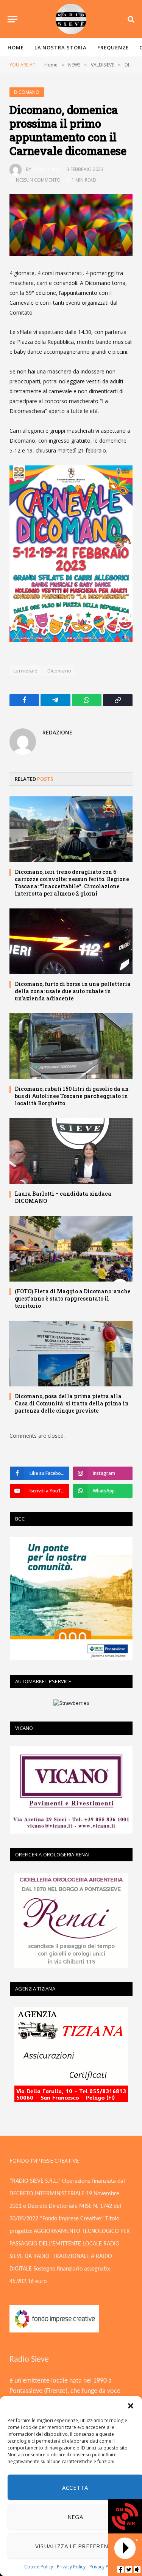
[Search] (130, 19)
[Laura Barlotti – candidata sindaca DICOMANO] (71, 1151)
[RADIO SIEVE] (71, 19)
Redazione (46, 169)
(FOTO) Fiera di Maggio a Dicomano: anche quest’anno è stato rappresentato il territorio (73, 1298)
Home (16, 47)
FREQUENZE (113, 47)
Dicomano (59, 671)
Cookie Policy (39, 2567)
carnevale (26, 671)
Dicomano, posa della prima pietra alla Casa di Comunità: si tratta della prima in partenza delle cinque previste (72, 1403)
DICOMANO (27, 92)
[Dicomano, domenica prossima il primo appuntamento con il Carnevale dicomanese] (71, 225)
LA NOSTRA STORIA (61, 47)
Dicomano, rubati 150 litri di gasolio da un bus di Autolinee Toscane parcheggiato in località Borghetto (72, 1096)
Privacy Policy (71, 2567)
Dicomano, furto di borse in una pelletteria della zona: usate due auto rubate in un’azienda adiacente (73, 991)
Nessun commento (38, 180)
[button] (131, 2406)
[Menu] (12, 19)
